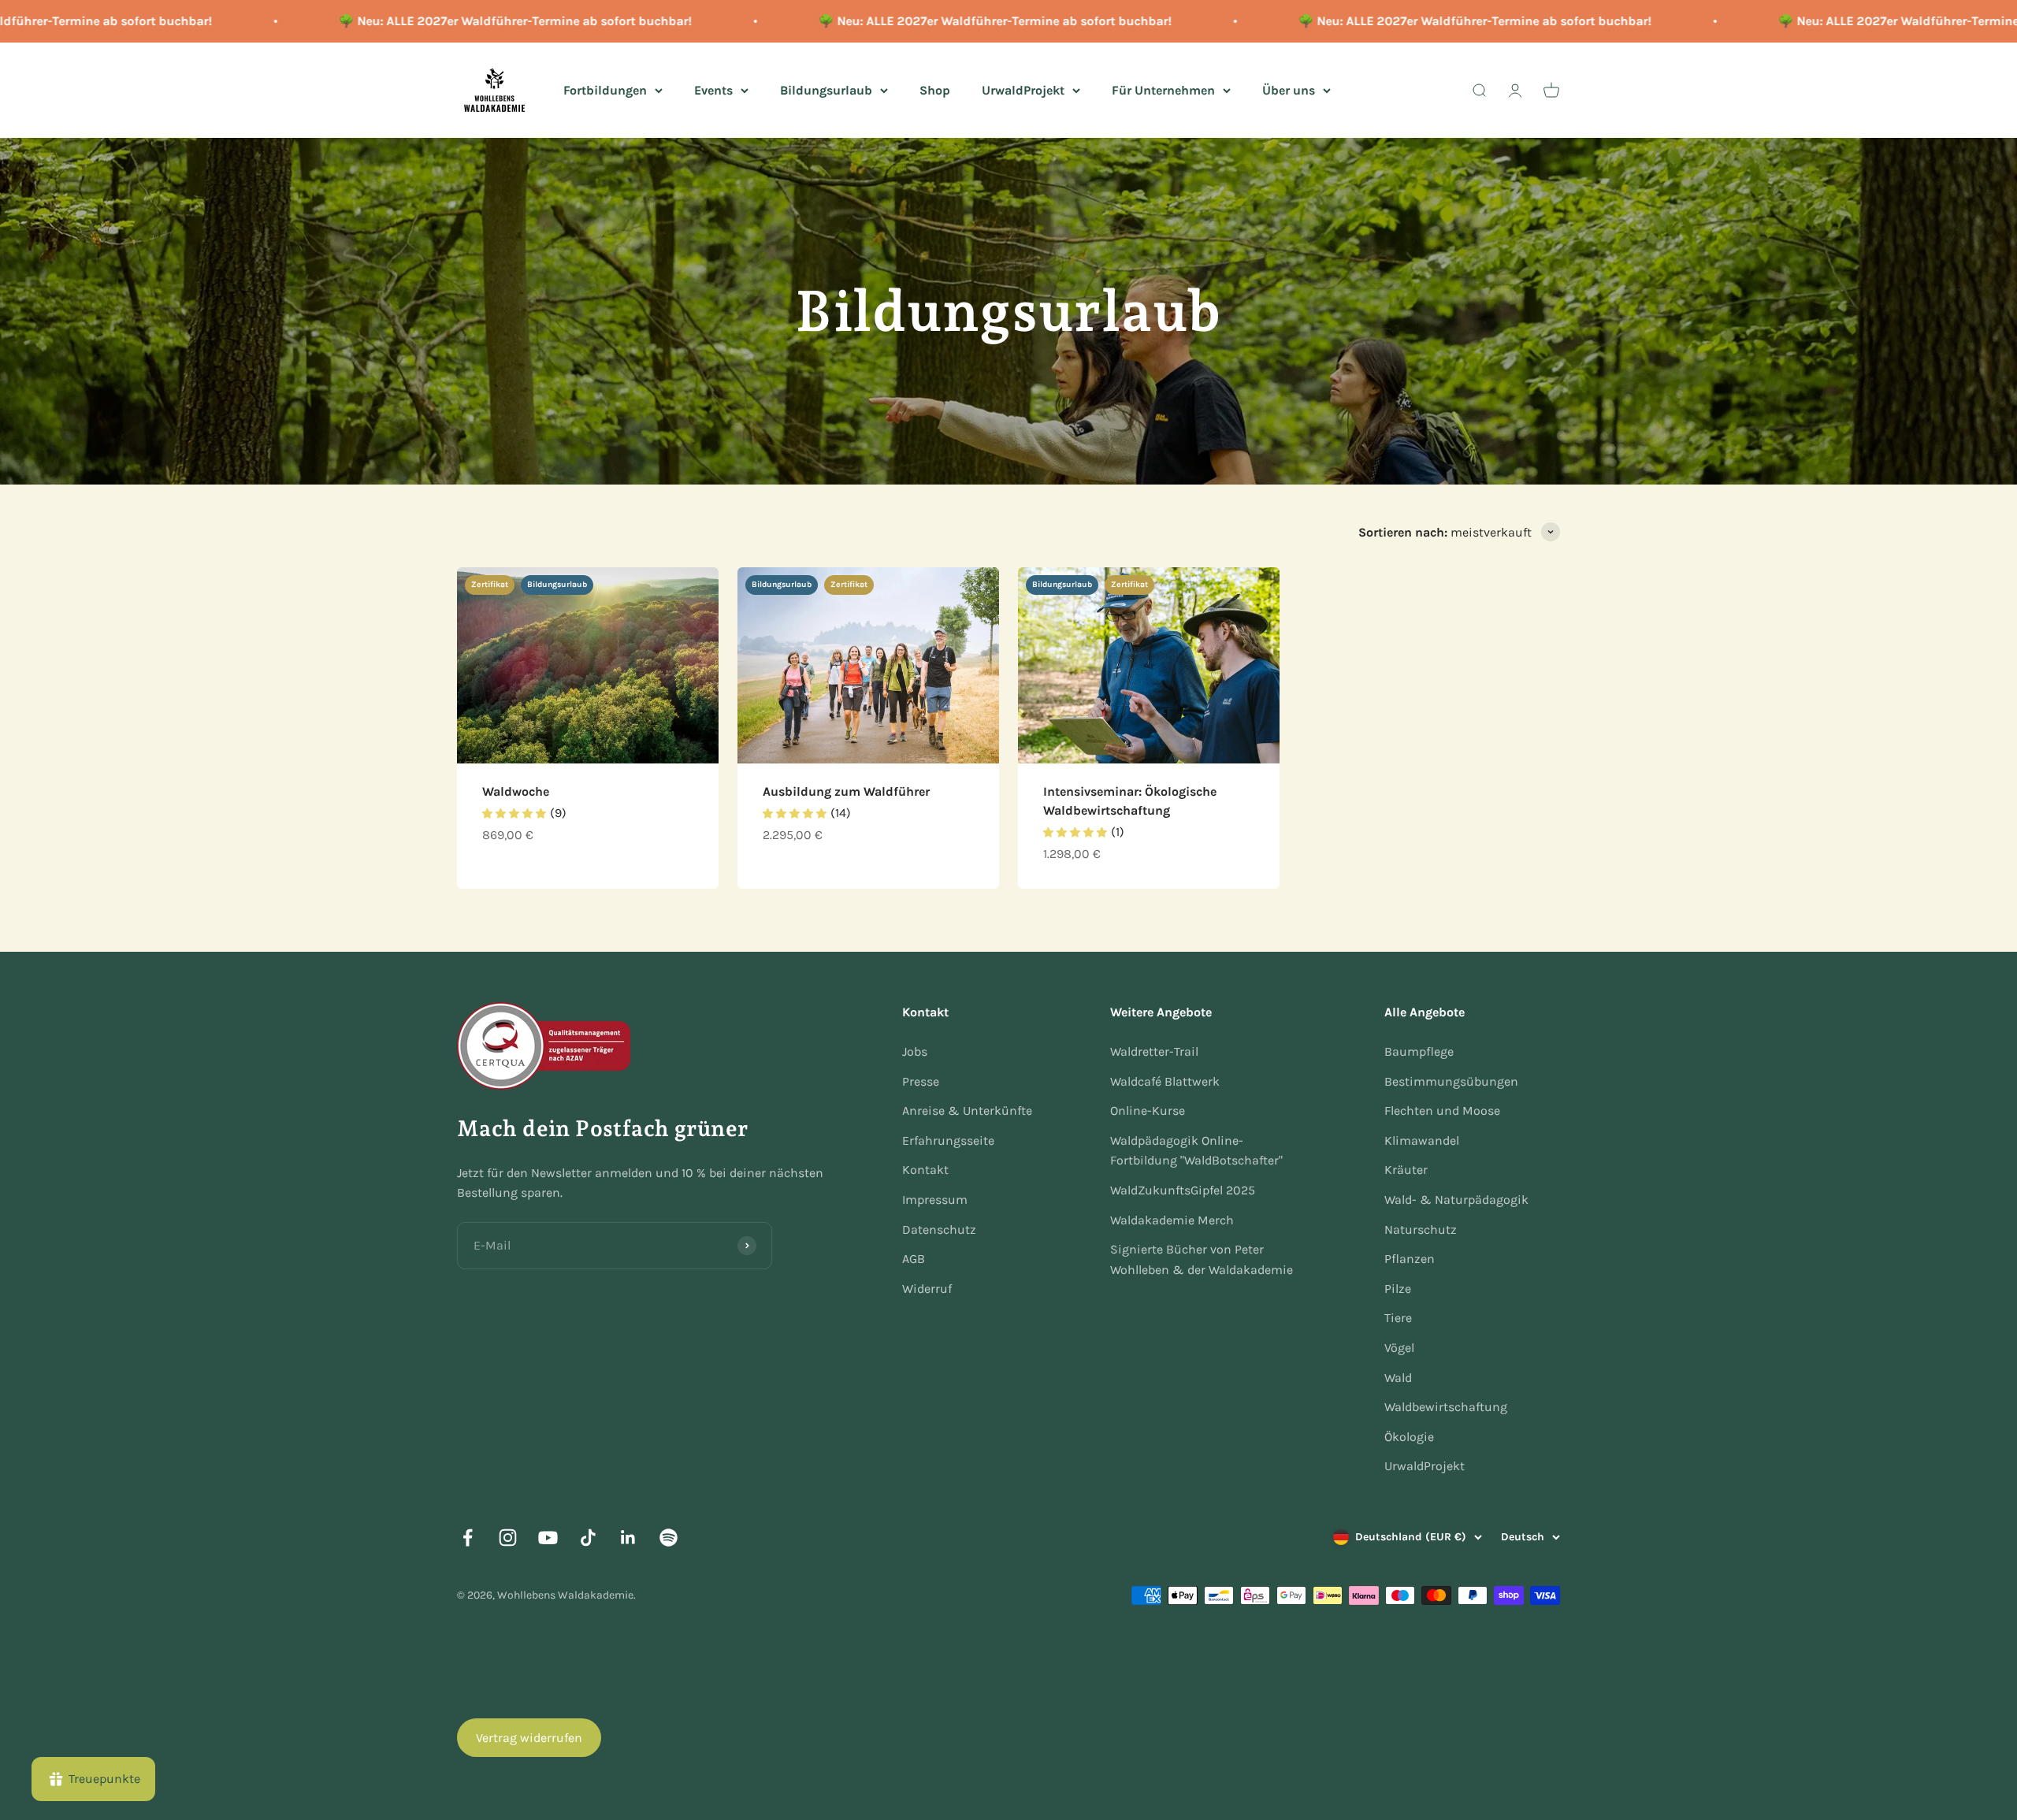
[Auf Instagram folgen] (508, 1538)
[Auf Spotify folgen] (669, 1538)
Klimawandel (1422, 1140)
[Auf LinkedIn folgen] (628, 1538)
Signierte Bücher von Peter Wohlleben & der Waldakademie (1202, 1259)
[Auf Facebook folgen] (468, 1538)
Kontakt (925, 1170)
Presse (921, 1081)
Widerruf (927, 1289)
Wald (1398, 1378)
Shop (935, 89)
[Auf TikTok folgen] (588, 1538)
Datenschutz (939, 1229)
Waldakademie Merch (1172, 1220)
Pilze (1398, 1289)
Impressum (935, 1200)
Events (713, 89)
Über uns (1289, 89)
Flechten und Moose (1442, 1111)
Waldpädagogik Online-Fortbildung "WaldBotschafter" (1196, 1151)
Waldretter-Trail (1154, 1051)
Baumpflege (1419, 1051)
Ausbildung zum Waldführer (846, 791)
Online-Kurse (1148, 1111)
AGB (914, 1259)
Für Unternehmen (1163, 89)
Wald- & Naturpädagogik (1456, 1200)
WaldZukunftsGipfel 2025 (1183, 1190)
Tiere (1398, 1318)
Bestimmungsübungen (1451, 1081)
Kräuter (1406, 1170)
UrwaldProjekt (1023, 89)
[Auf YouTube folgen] (548, 1538)
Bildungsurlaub (826, 89)
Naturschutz (1421, 1229)
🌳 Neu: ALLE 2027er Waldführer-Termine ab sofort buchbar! (452, 21)
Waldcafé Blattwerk (1165, 1081)
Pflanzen (1410, 1259)
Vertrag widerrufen (529, 1738)
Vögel (1399, 1348)
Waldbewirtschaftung (1446, 1407)
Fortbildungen (605, 89)
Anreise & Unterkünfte (967, 1111)
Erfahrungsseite (948, 1140)
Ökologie (1409, 1437)
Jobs (915, 1051)
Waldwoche (516, 791)
